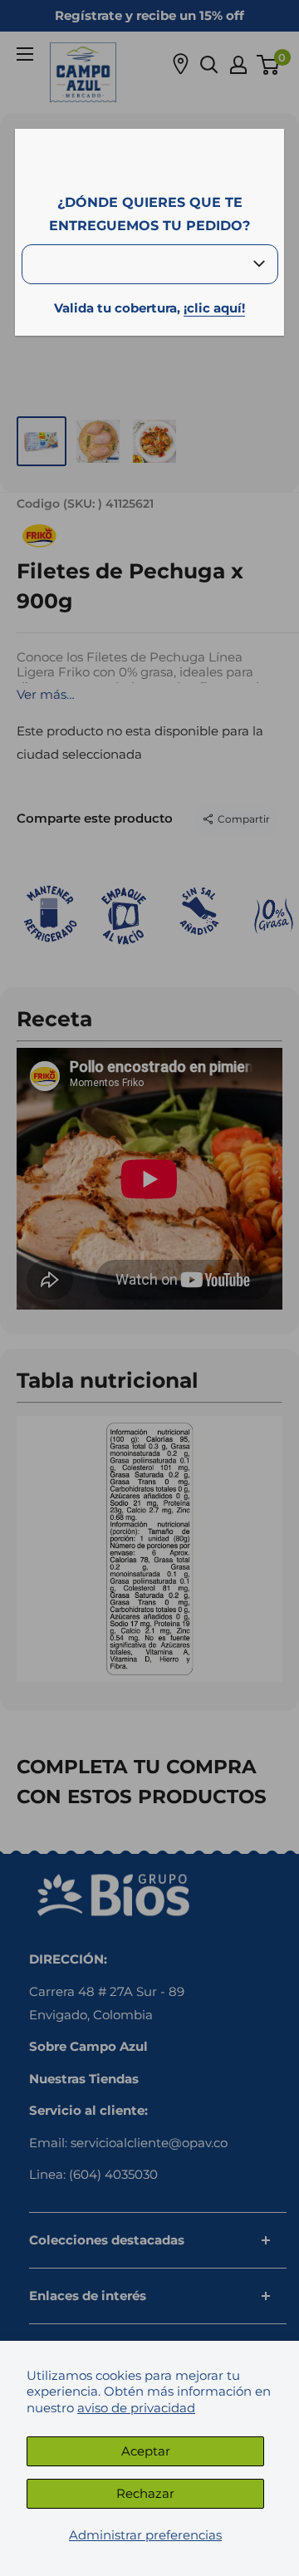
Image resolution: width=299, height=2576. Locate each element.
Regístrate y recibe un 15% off (149, 15)
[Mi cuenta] (238, 65)
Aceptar (146, 2451)
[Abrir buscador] (209, 65)
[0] (269, 65)
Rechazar (145, 2493)
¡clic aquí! (214, 308)
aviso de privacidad (136, 2408)
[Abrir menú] (25, 54)
